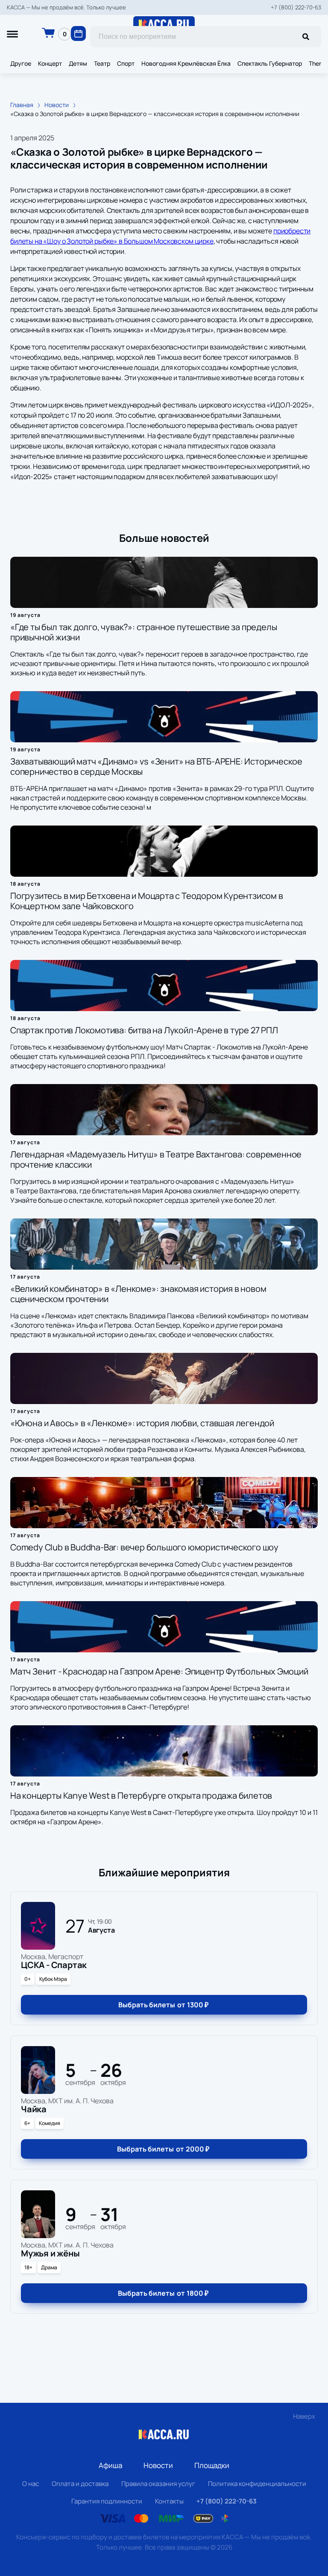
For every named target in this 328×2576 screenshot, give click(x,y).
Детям (78, 63)
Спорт (126, 63)
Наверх (304, 2416)
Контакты (169, 2501)
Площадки (212, 2465)
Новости (158, 2465)
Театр (102, 63)
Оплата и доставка (80, 2484)
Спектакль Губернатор (270, 63)
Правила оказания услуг (158, 2484)
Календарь (78, 33)
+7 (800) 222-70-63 (296, 7)
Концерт (50, 63)
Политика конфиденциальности (257, 2484)
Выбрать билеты (163, 2005)
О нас (31, 2484)
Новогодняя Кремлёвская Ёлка (186, 63)
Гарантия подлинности (107, 2501)
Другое (21, 63)
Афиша (110, 2465)
